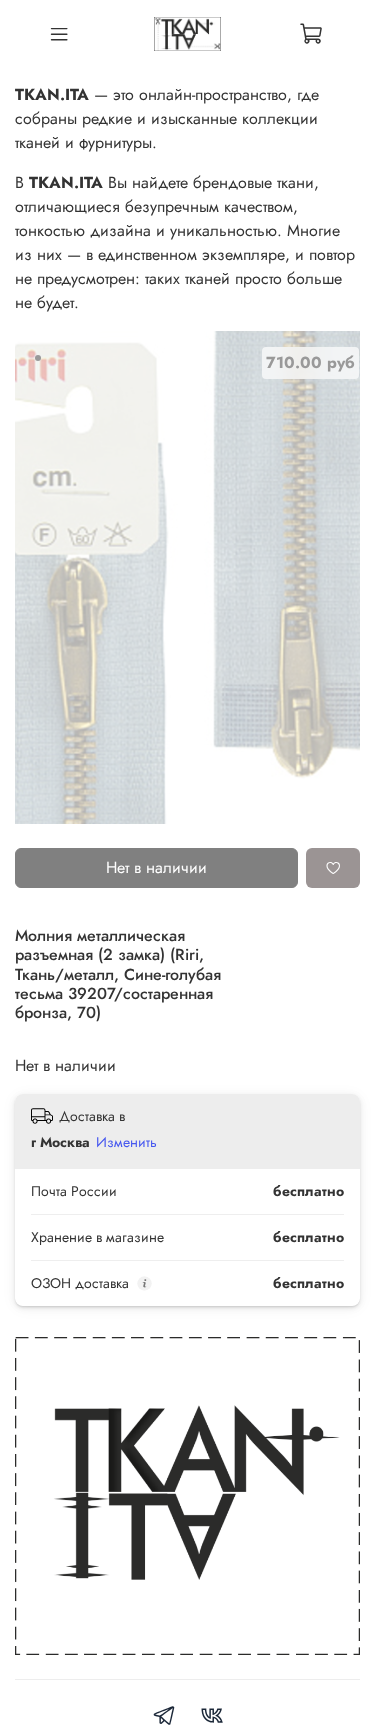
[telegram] (164, 1718)
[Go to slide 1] (38, 358)
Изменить (126, 1142)
